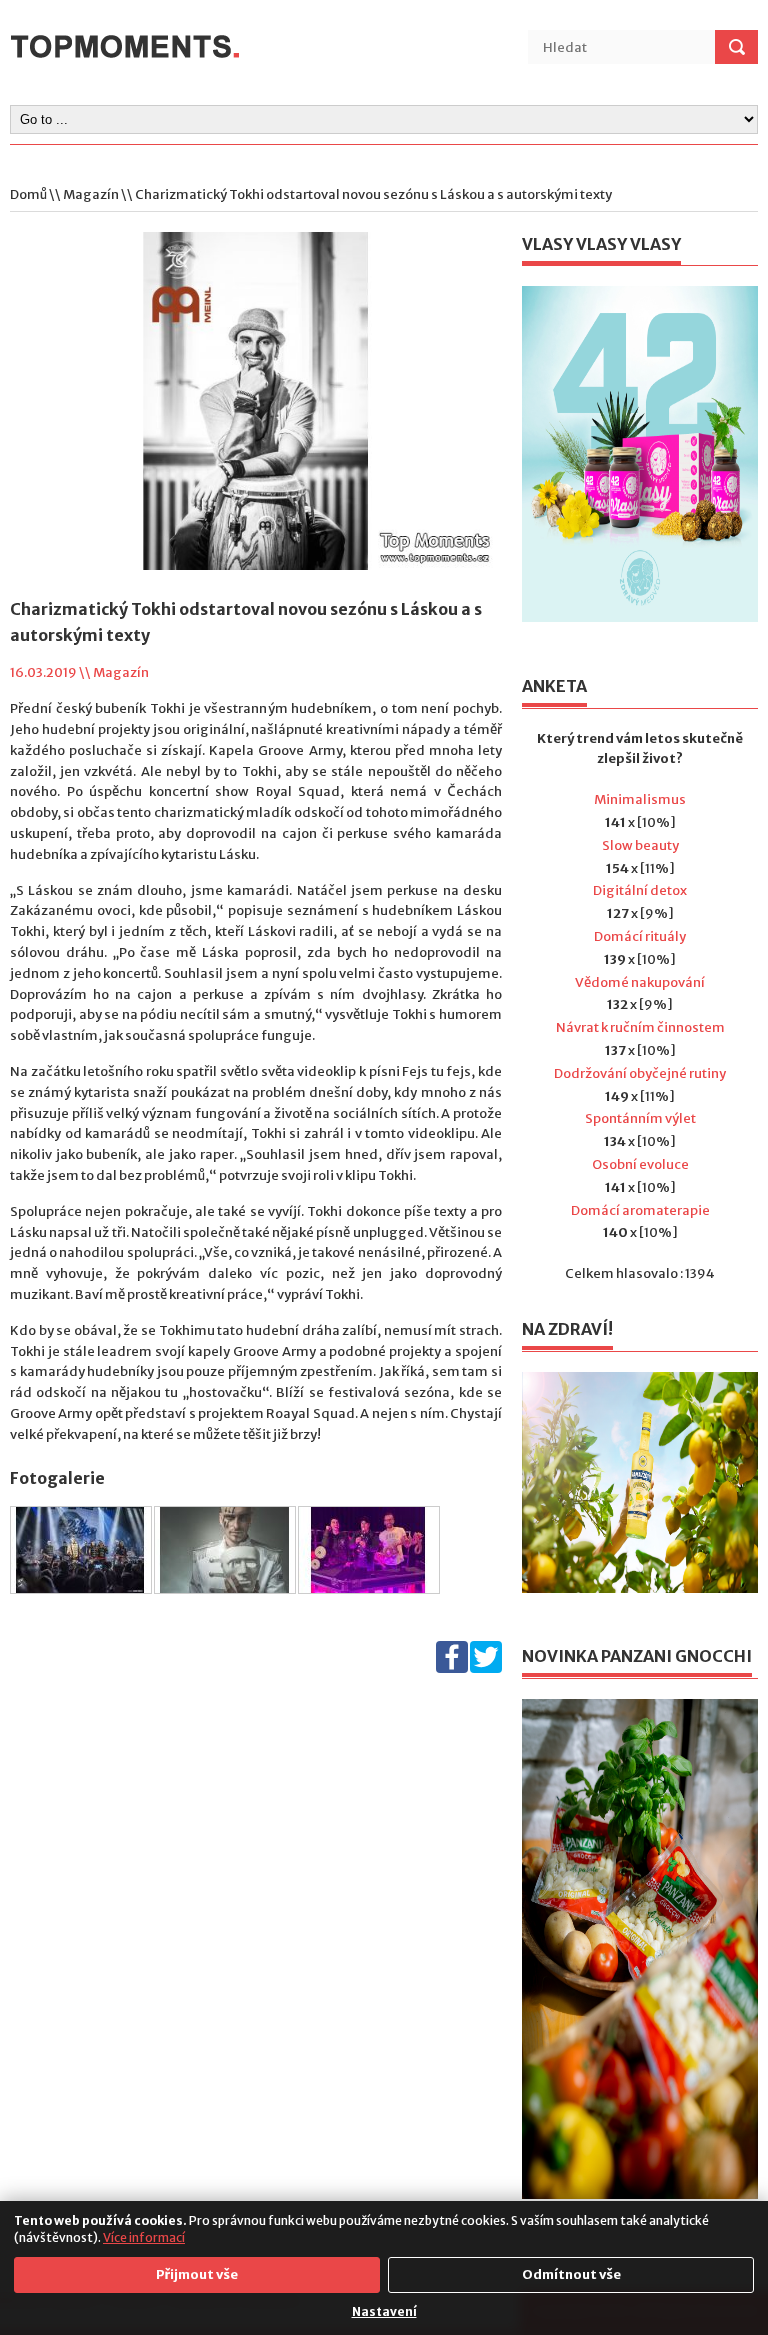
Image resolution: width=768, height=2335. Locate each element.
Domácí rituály (640, 936)
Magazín (91, 194)
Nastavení (384, 2311)
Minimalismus (640, 799)
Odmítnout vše (571, 2274)
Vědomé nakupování (640, 982)
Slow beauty (640, 845)
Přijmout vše (197, 2274)
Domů (28, 194)
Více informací (144, 2237)
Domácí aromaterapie (640, 1210)
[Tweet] (486, 1668)
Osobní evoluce (640, 1164)
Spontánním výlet (640, 1118)
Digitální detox (640, 890)
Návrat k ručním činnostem (640, 1027)
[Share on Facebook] (452, 1668)
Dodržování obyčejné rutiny (640, 1073)
